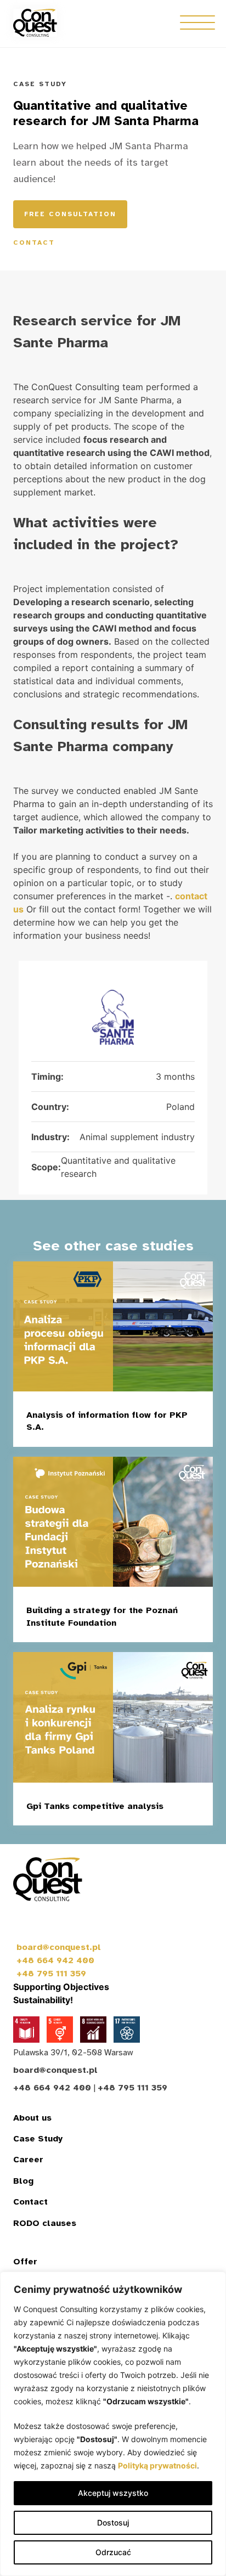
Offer (25, 2262)
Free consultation (70, 214)
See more (159, 1430)
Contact (34, 243)
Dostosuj (113, 2523)
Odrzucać (113, 2552)
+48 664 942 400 (55, 1960)
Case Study (38, 2139)
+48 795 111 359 (51, 1974)
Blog (23, 2181)
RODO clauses (45, 2223)
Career (28, 2160)
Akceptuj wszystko (113, 2493)
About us (32, 2118)
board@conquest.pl (59, 1947)
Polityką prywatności (157, 2465)
